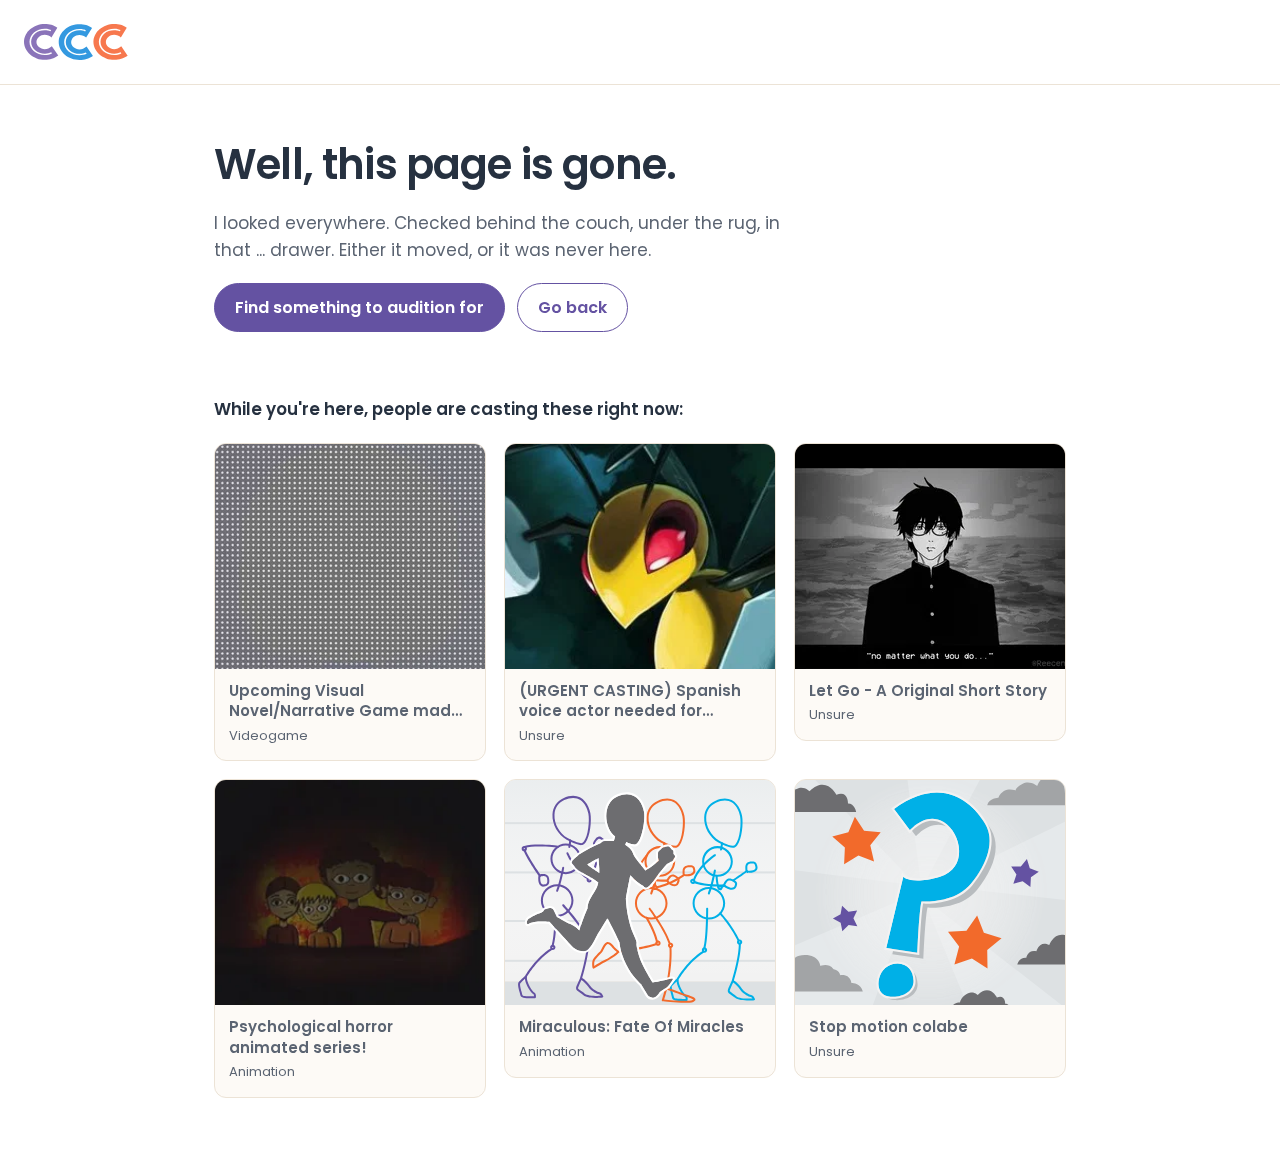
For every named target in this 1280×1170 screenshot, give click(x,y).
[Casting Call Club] (640, 42)
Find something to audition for (359, 307)
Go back (572, 307)
